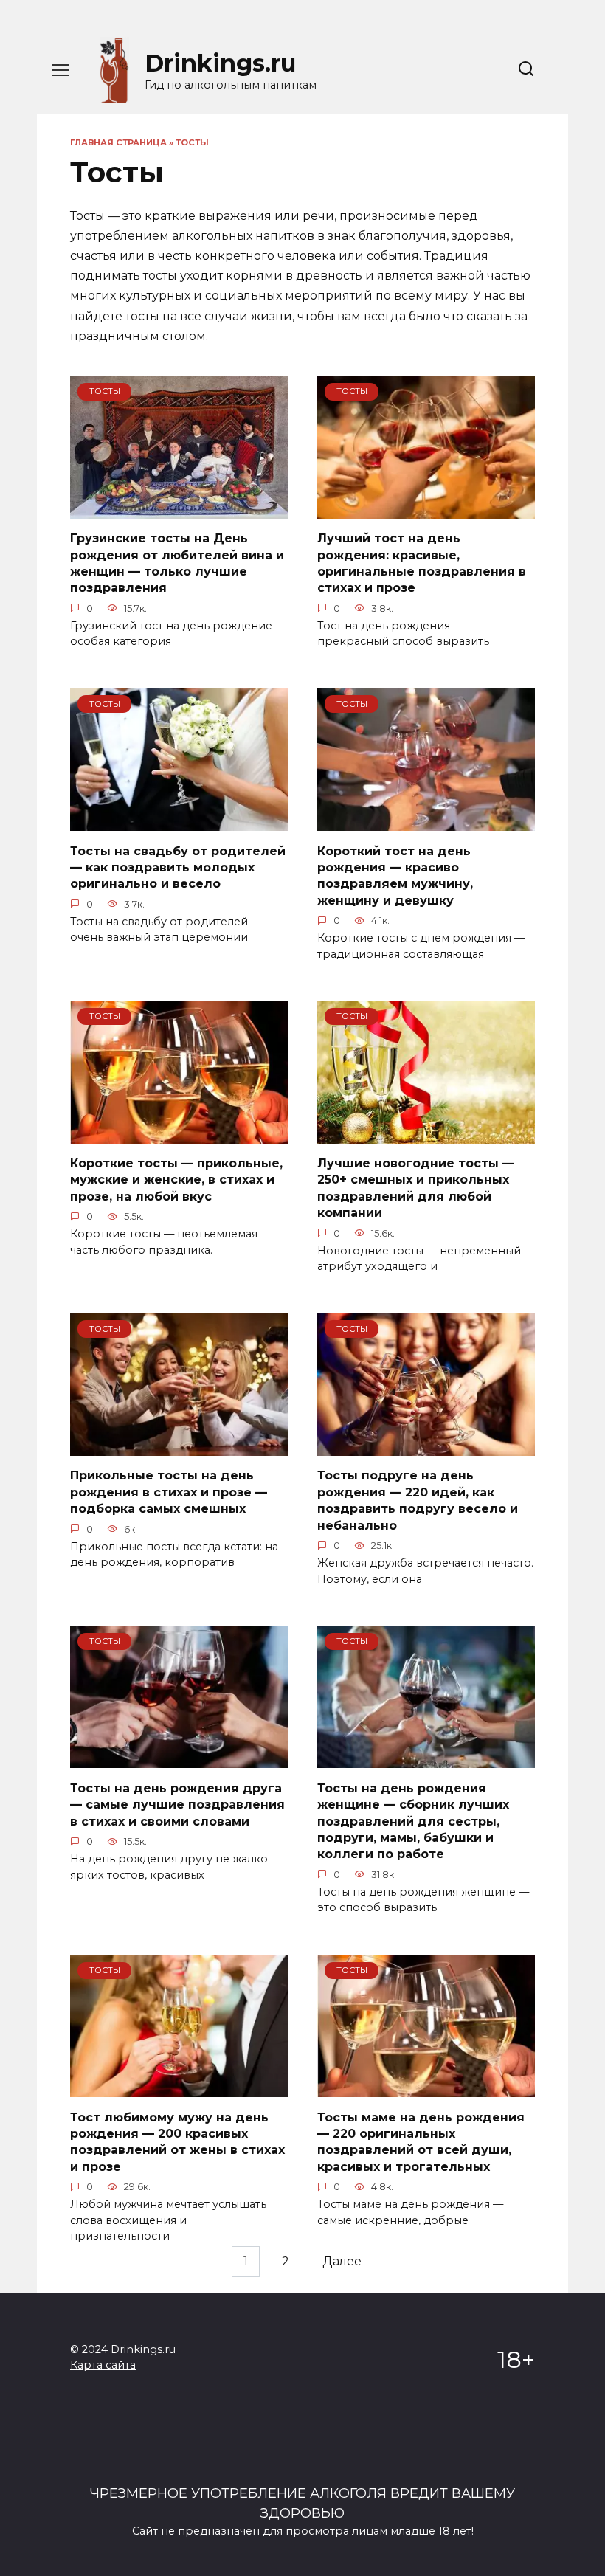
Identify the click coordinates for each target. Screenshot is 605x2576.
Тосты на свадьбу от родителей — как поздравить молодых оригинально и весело (178, 867)
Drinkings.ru (220, 63)
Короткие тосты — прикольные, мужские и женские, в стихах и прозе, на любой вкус (176, 1180)
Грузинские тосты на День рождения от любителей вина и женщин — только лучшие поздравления (177, 563)
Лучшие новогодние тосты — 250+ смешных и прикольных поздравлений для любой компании (416, 1188)
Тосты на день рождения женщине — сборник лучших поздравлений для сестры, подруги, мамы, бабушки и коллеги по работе (413, 1821)
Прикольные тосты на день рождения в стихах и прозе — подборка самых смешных (169, 1492)
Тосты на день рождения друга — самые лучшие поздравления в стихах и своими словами (177, 1804)
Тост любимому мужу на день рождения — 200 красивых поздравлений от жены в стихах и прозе (177, 2141)
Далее (342, 2262)
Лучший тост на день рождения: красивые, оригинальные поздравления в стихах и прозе (422, 563)
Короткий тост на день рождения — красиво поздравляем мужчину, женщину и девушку (395, 875)
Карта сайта (103, 2365)
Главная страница (118, 142)
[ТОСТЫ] (179, 510)
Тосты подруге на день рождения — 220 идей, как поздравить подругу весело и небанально (418, 1500)
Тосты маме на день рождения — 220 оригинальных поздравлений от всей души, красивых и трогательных (421, 2141)
